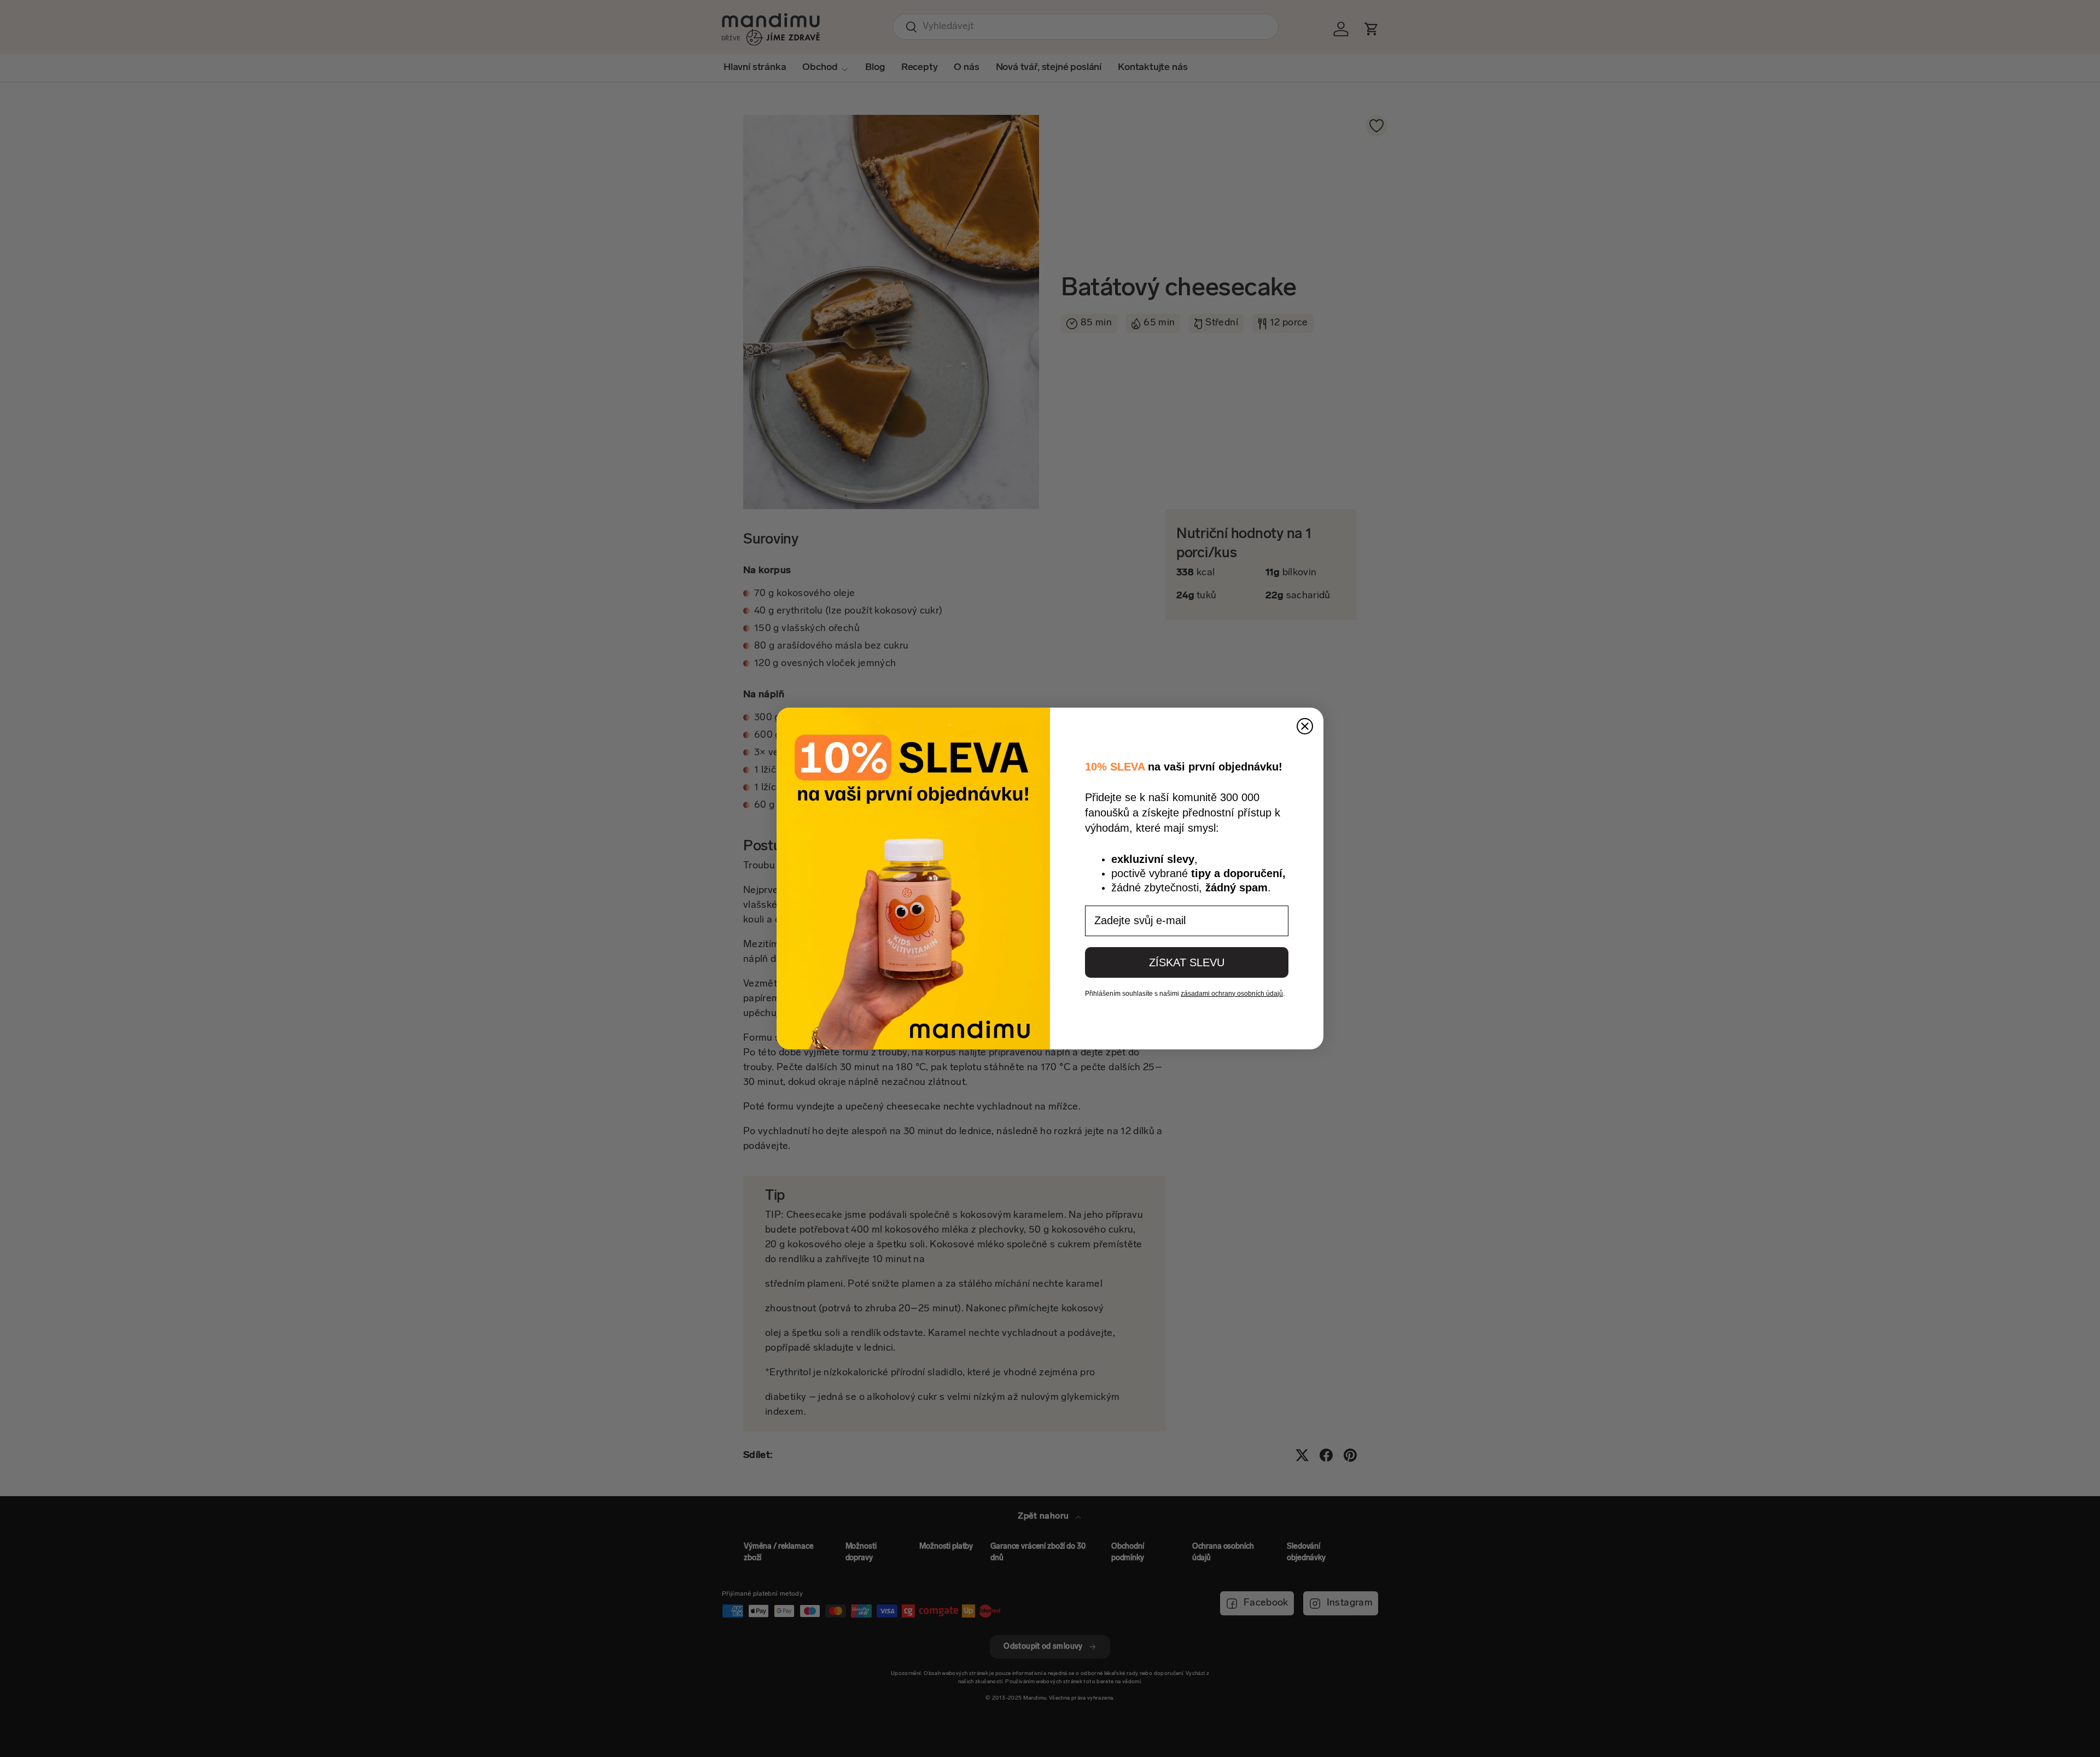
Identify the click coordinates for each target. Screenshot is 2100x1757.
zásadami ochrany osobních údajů (1232, 994)
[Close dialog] (1305, 726)
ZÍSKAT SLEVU (1187, 962)
